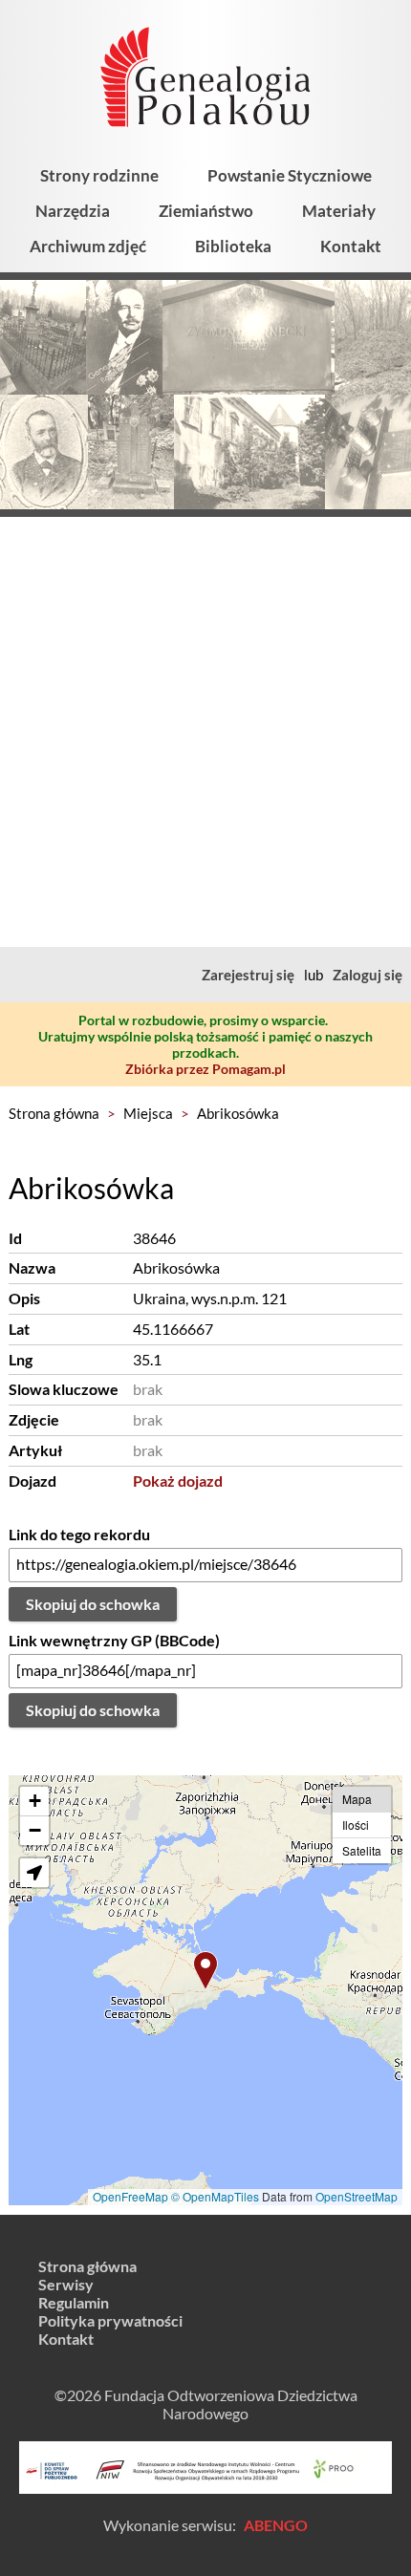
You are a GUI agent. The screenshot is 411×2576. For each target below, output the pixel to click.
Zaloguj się (368, 975)
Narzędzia (73, 211)
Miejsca (148, 1113)
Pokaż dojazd (178, 1481)
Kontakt (351, 246)
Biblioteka (233, 246)
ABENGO (276, 2525)
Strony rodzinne (99, 175)
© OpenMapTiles (215, 2196)
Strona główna (54, 1113)
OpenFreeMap (130, 2196)
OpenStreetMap (357, 2196)
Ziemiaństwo (206, 211)
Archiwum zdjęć (88, 246)
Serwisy (66, 2284)
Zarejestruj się (248, 975)
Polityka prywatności (110, 2320)
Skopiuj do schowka (93, 1604)
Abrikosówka (238, 1113)
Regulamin (74, 2302)
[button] (205, 1971)
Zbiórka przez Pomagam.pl (205, 1069)
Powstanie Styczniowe (290, 175)
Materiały (339, 211)
